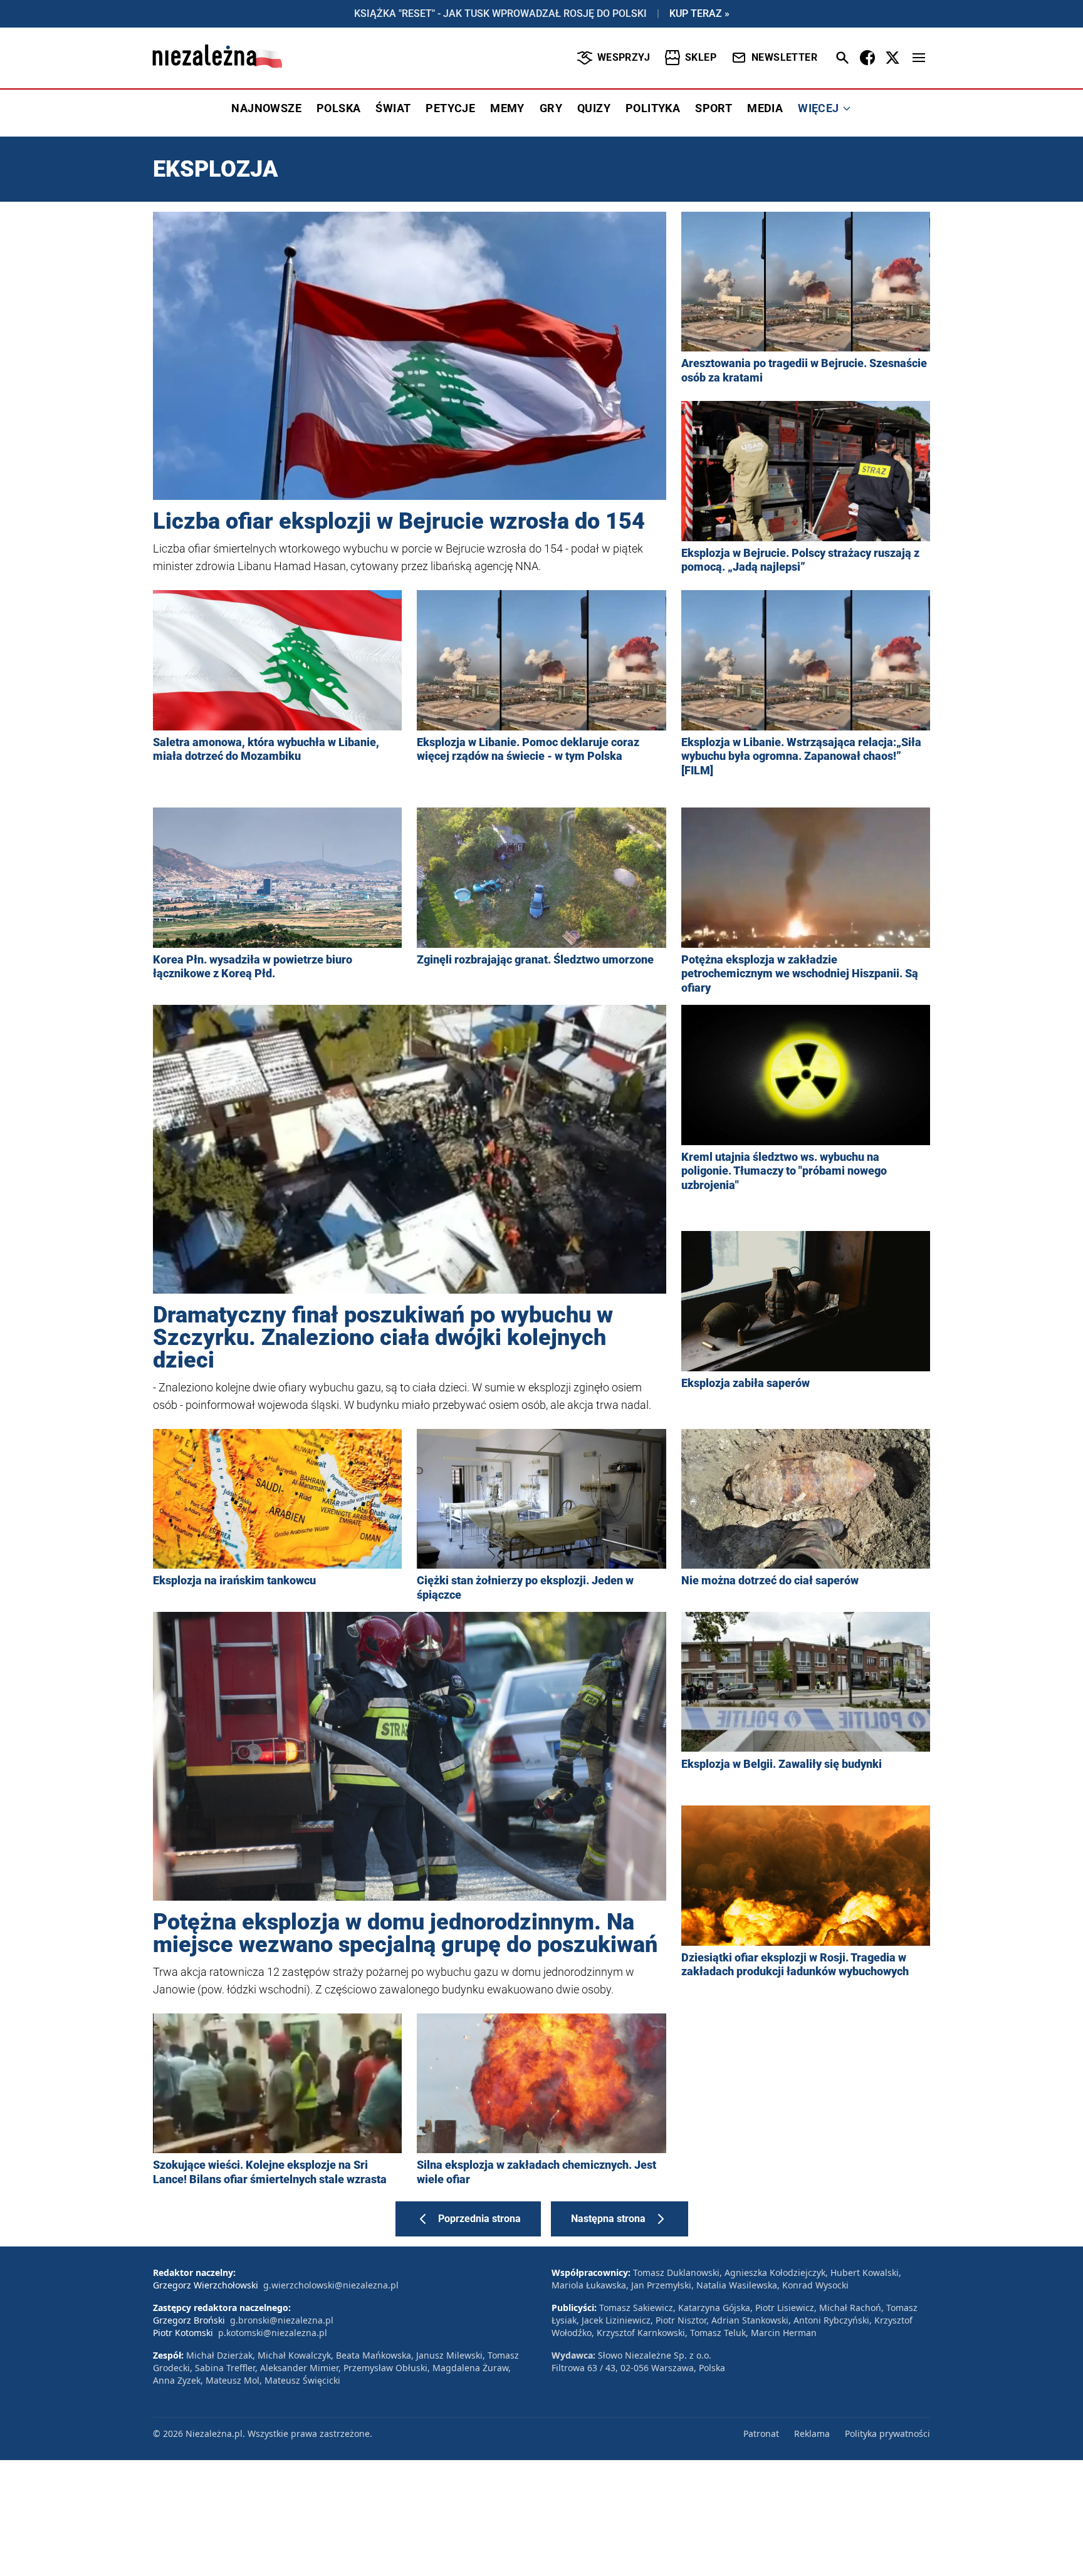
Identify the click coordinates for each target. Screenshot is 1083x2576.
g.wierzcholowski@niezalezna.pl (331, 2285)
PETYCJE (450, 108)
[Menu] (919, 58)
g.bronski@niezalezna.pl (282, 2320)
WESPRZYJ (624, 57)
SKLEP (701, 57)
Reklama (812, 2433)
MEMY (507, 108)
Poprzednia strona (479, 2219)
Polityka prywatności (887, 2433)
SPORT (714, 108)
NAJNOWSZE (266, 108)
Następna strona (608, 2219)
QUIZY (594, 108)
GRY (551, 108)
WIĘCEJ (818, 108)
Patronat (761, 2433)
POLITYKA (653, 108)
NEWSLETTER (784, 57)
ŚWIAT (393, 108)
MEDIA (765, 108)
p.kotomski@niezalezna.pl (273, 2333)
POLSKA (338, 108)
